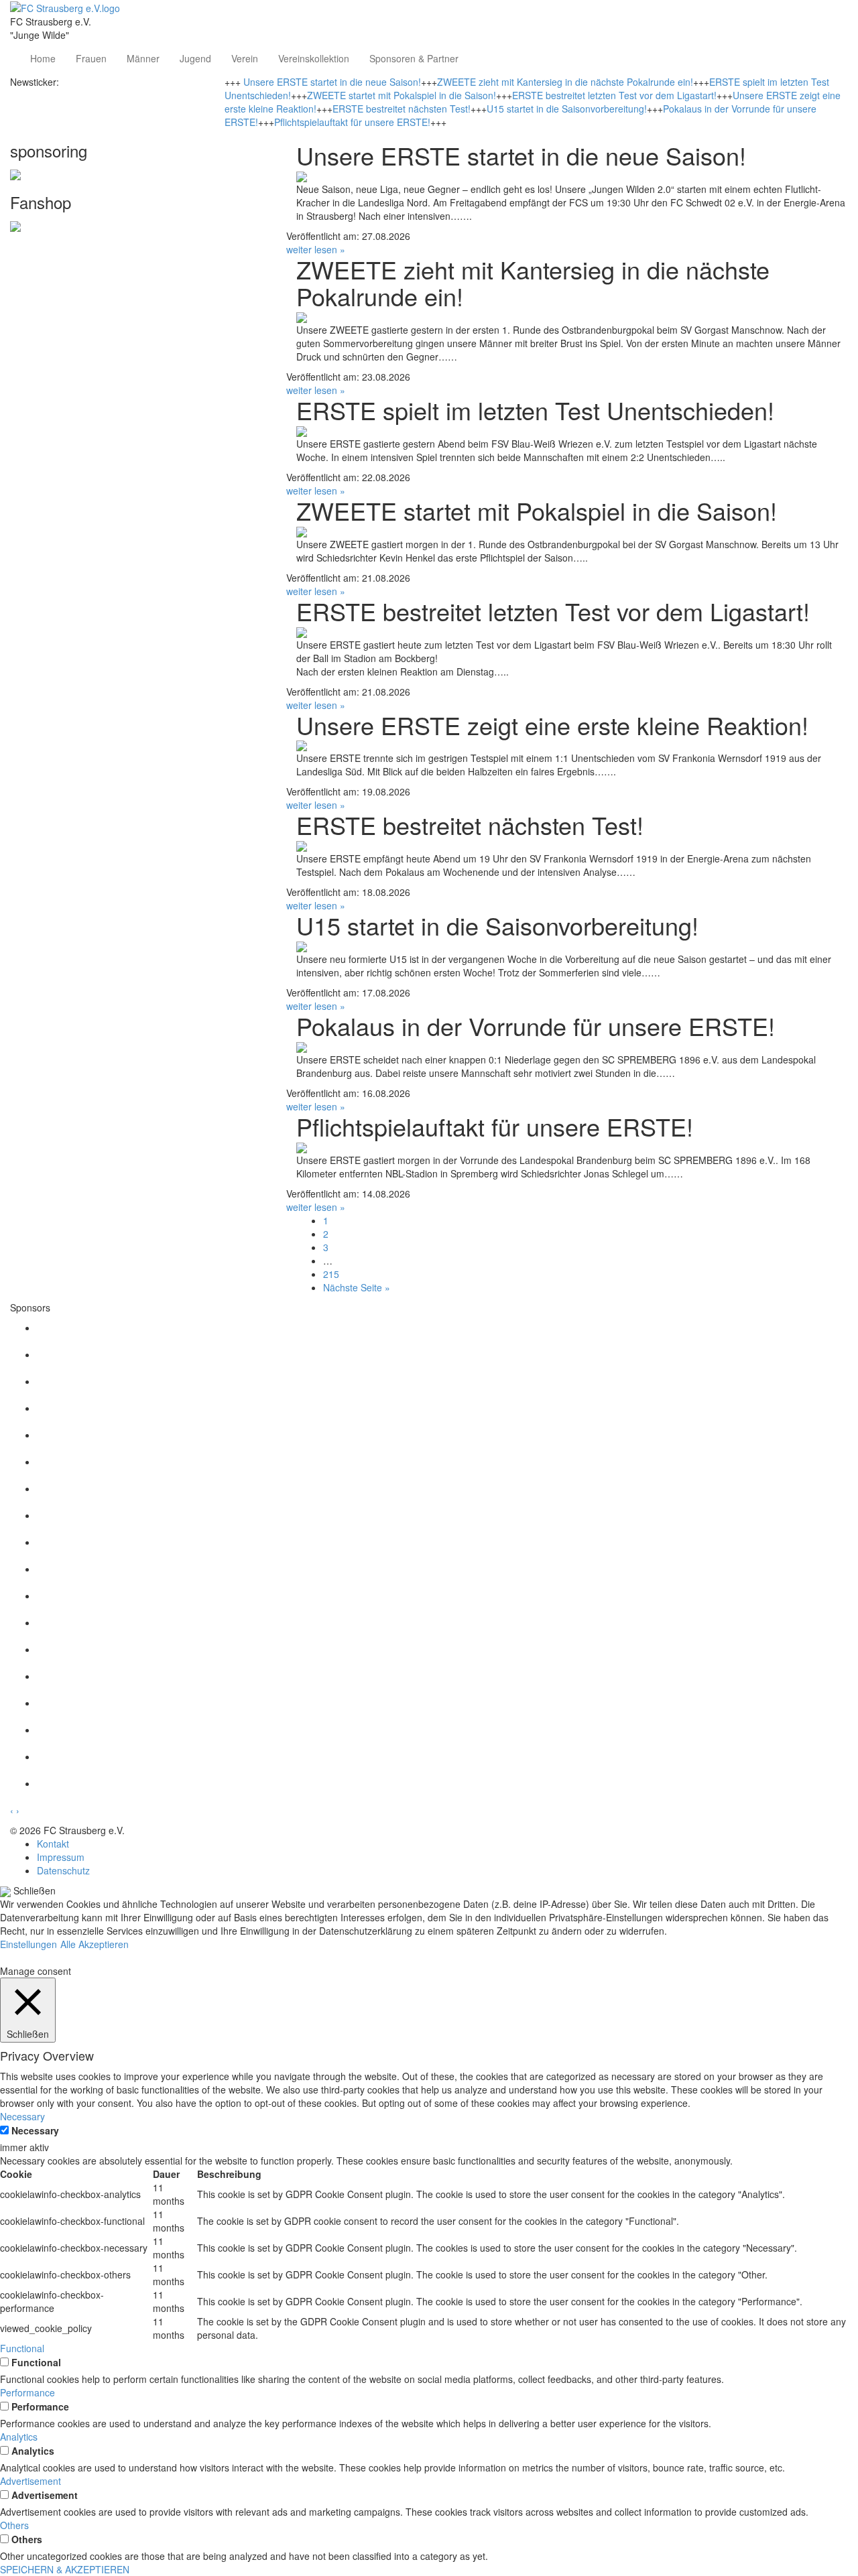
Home (43, 58)
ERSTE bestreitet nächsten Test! (402, 109)
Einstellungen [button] (28, 1944)
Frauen (91, 58)
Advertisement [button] (30, 2481)
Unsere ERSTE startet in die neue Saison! (332, 82)
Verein (245, 58)
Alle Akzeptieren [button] (95, 1944)
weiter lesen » (316, 249)
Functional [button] (22, 2348)
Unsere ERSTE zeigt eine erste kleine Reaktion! (552, 725)
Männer (143, 58)
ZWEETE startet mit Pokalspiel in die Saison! (402, 95)
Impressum (61, 1857)
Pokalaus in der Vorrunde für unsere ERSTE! (536, 1026)
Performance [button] (27, 2392)
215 (331, 1274)
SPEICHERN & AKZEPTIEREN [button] (65, 2569)
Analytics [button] (19, 2437)
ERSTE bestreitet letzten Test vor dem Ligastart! (614, 95)
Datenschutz (63, 1870)
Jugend (195, 58)
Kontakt (53, 1844)
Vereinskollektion (314, 58)
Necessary (35, 2130)
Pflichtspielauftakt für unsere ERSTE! (352, 122)
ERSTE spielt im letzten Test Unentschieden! (535, 410)
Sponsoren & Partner (414, 58)
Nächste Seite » (357, 1287)
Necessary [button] (22, 2116)
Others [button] (14, 2525)
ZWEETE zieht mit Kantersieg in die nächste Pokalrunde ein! (565, 82)
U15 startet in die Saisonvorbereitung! (567, 109)
